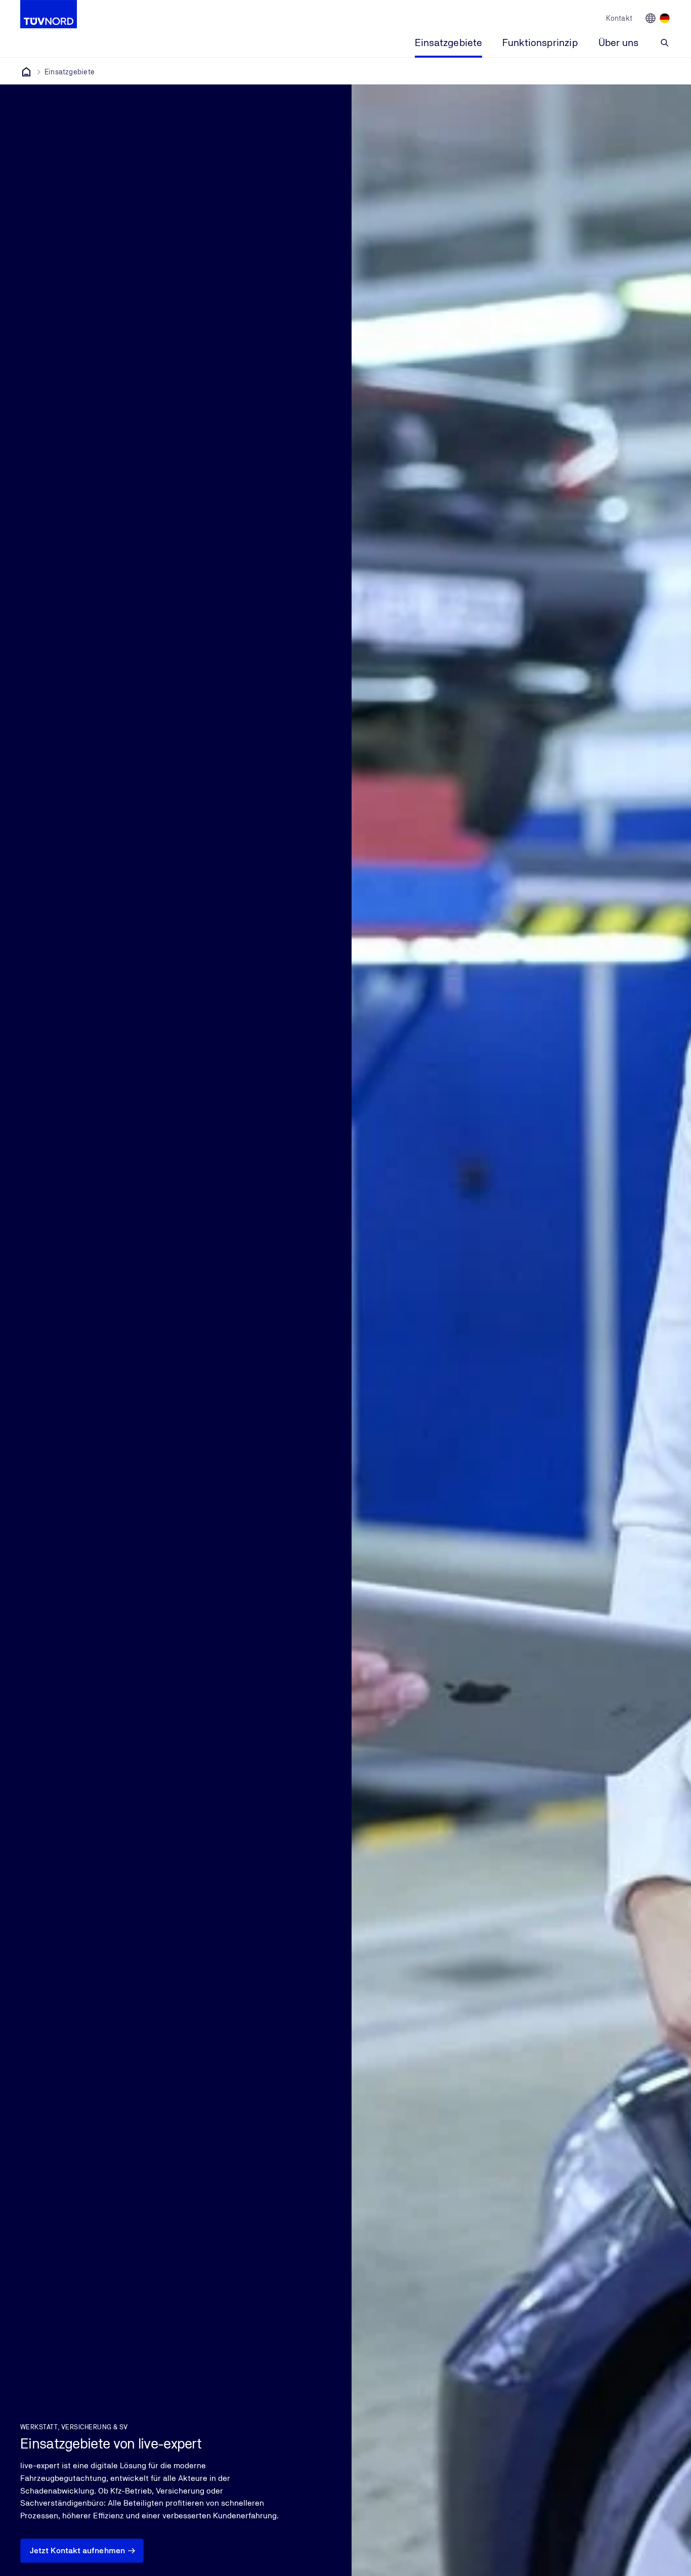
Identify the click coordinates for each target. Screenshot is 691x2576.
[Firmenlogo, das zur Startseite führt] (49, 14)
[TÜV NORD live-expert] (26, 72)
